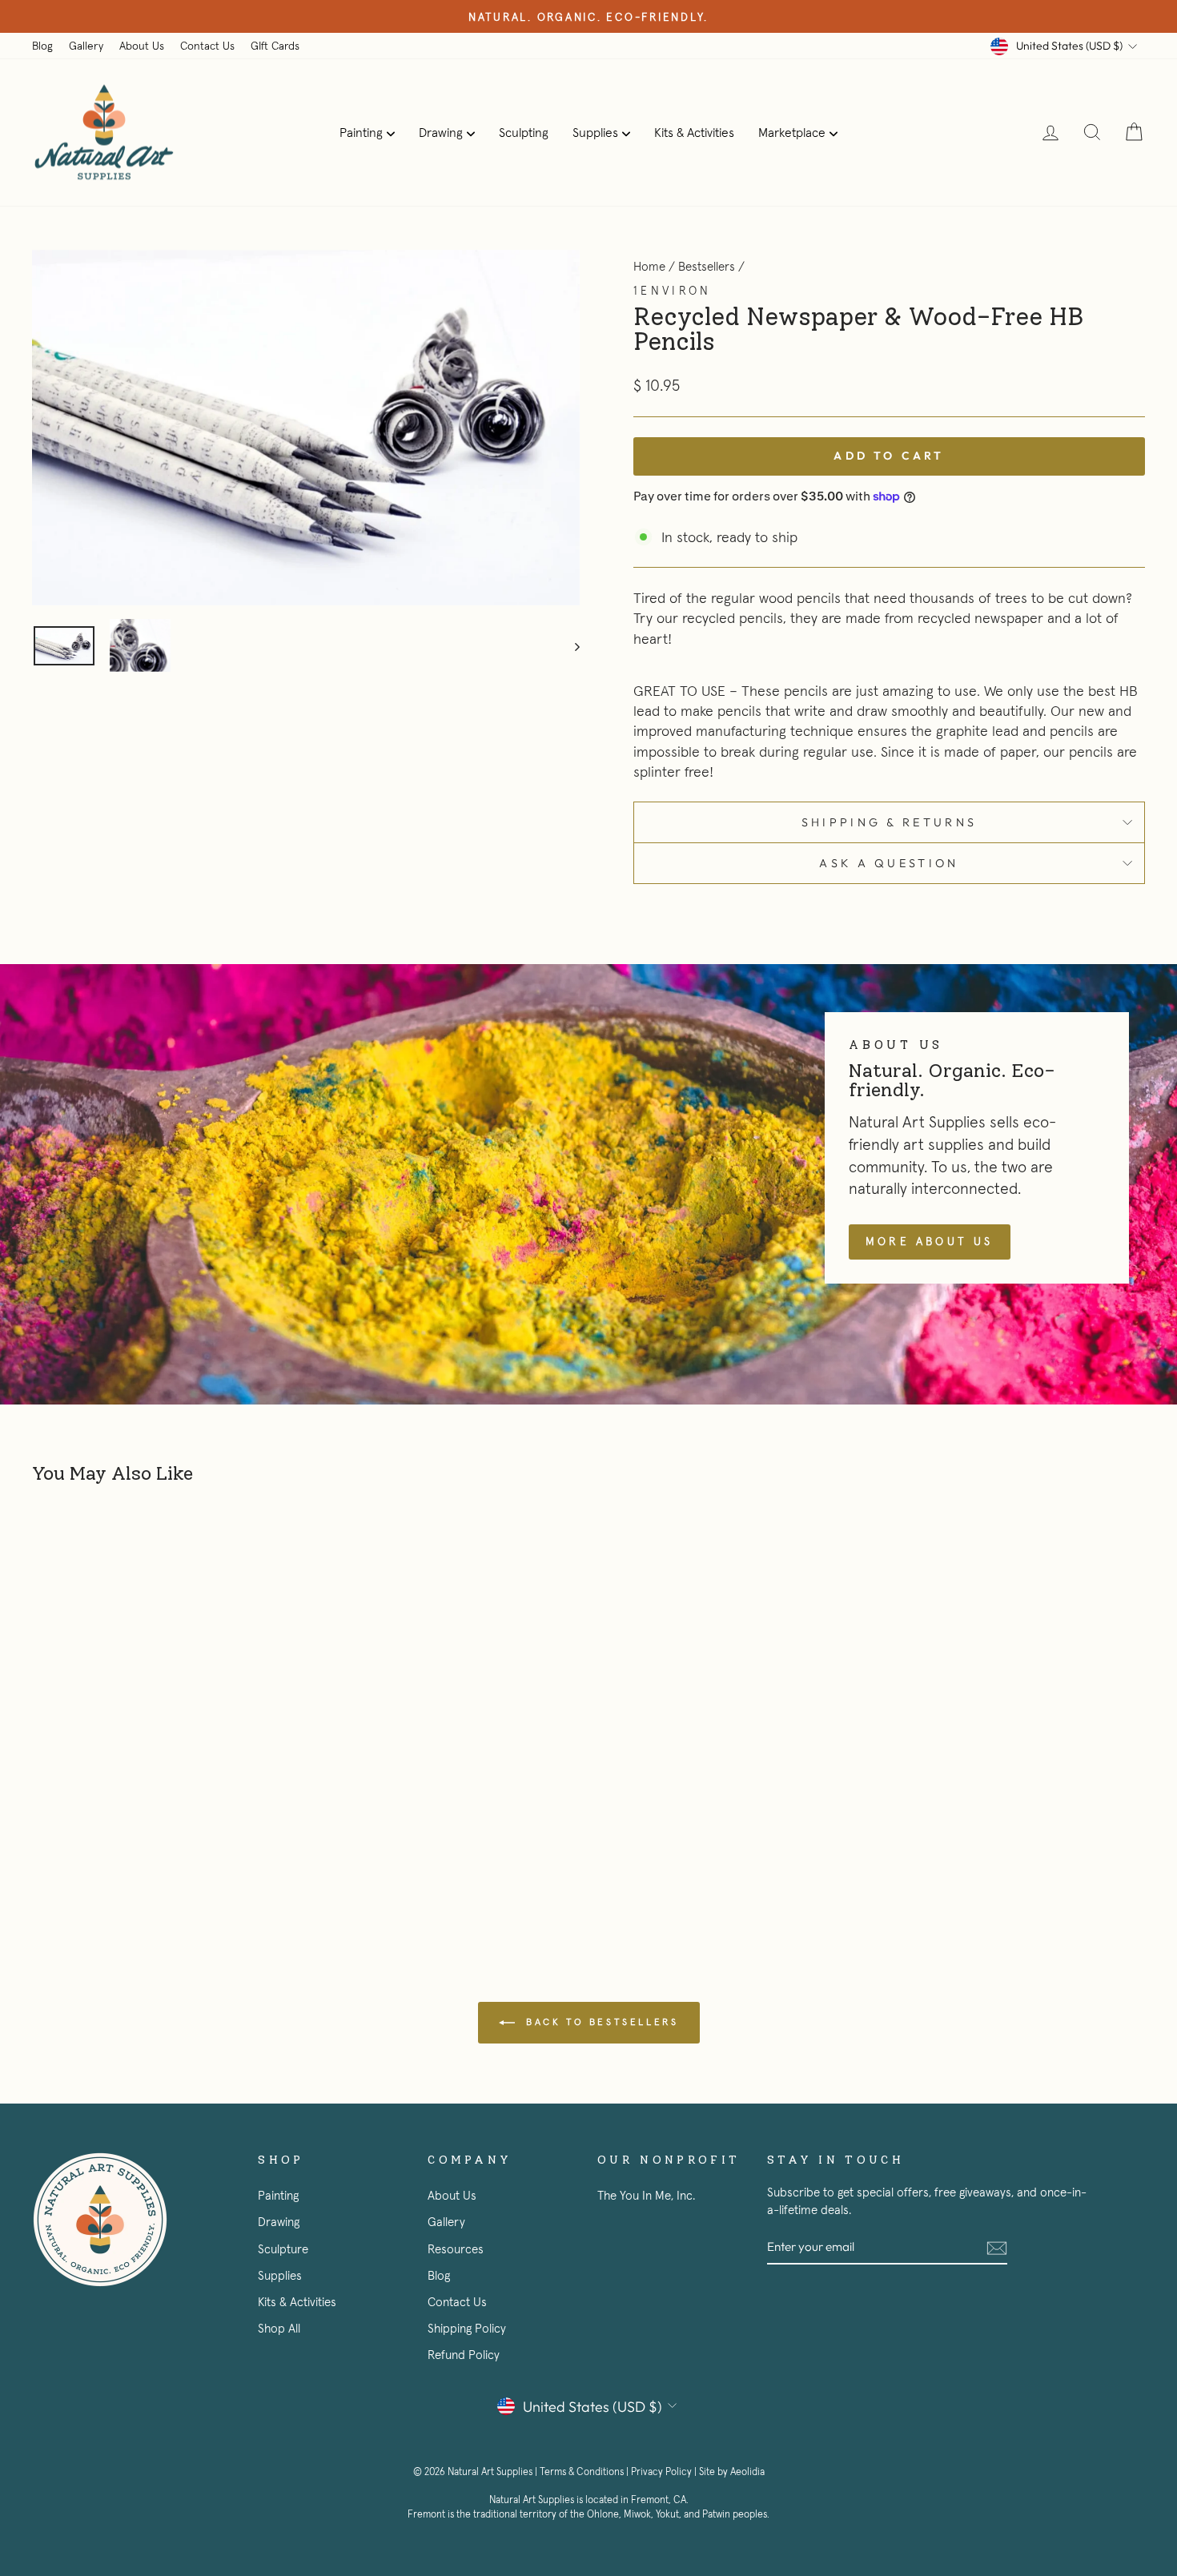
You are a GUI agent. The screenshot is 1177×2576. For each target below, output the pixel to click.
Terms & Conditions (582, 2472)
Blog (42, 46)
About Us (142, 46)
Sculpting (524, 132)
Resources (456, 2249)
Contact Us (207, 46)
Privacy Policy (661, 2472)
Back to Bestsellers (600, 2021)
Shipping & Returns (890, 822)
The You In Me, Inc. (646, 2195)
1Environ (673, 291)
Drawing (441, 132)
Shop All (279, 2328)
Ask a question (889, 863)
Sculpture (283, 2249)
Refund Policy (464, 2355)
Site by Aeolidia (732, 2472)
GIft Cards (275, 46)
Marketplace (792, 132)
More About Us (930, 1241)
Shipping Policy (467, 2328)
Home (649, 266)
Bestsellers (707, 266)
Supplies (595, 132)
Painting (361, 132)
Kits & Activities (694, 132)
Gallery (86, 46)
